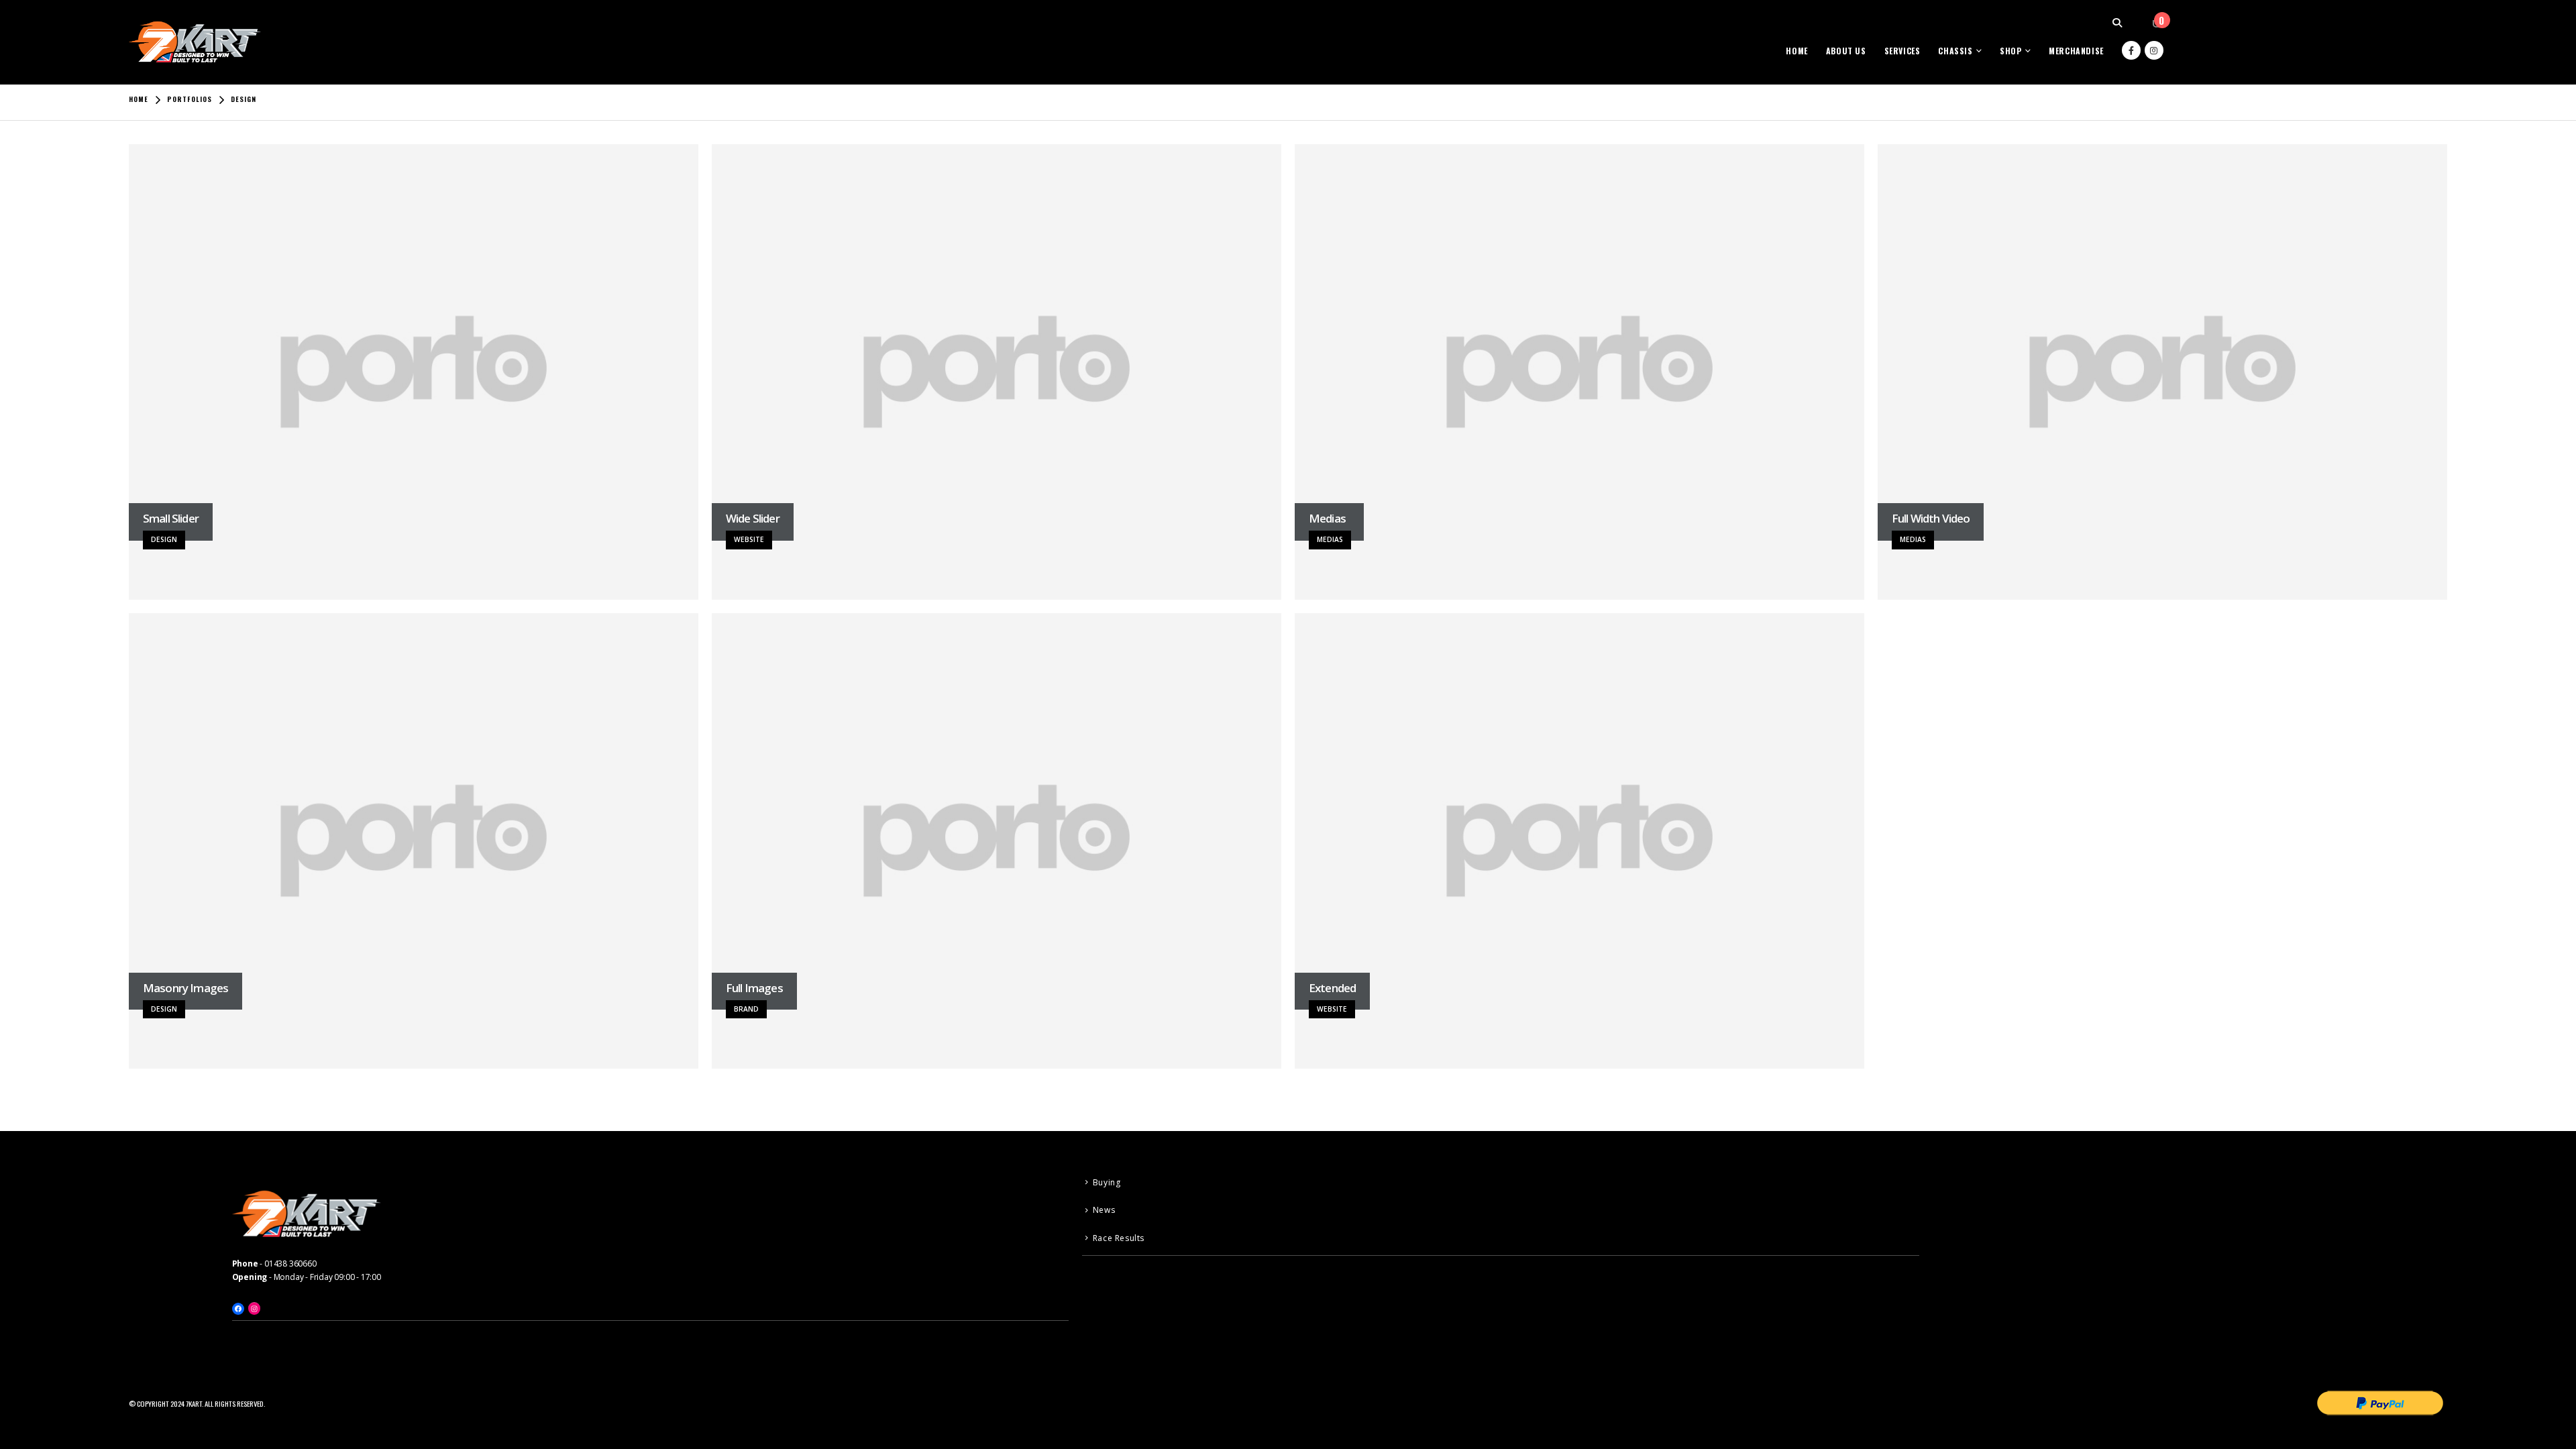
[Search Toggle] (2117, 23)
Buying (1107, 1182)
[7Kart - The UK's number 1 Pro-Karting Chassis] (196, 42)
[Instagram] (2154, 50)
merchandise (2076, 51)
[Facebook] (2131, 50)
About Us (1846, 51)
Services (1902, 51)
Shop (2010, 51)
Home (1796, 51)
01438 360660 (290, 1264)
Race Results (1119, 1238)
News (1104, 1210)
